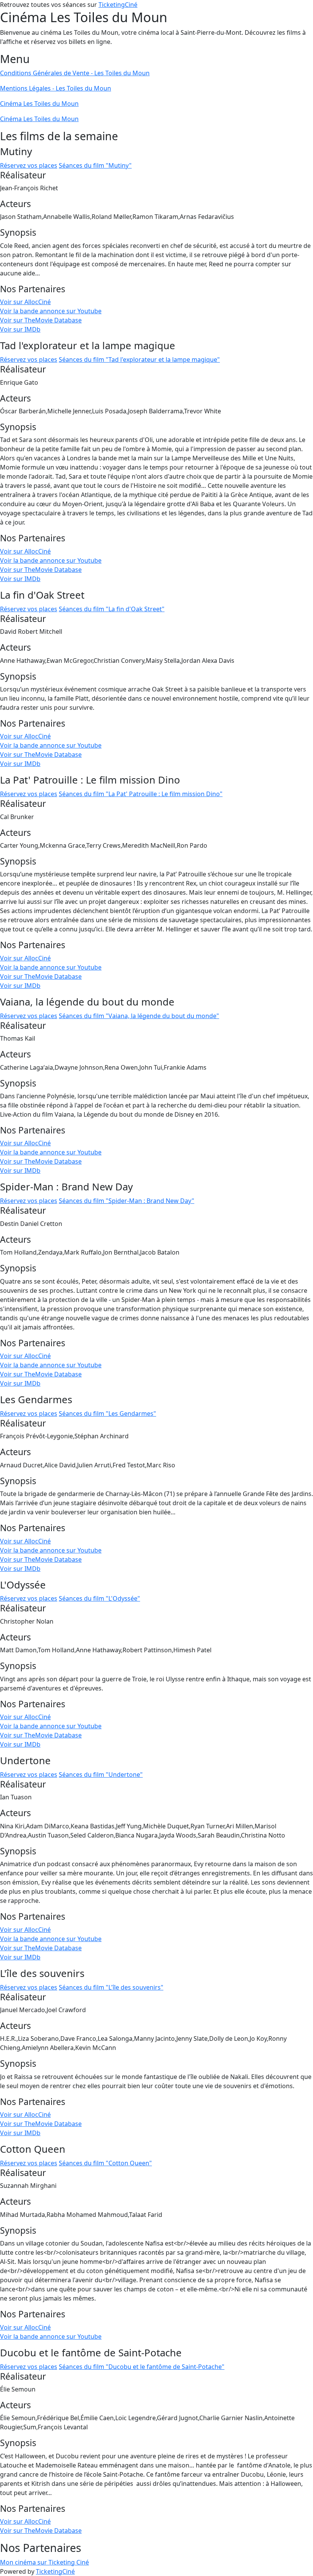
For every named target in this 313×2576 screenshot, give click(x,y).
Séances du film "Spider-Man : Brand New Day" (127, 1201)
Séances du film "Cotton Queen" (105, 2163)
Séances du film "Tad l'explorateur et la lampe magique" (139, 359)
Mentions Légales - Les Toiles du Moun (56, 88)
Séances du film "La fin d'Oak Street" (112, 609)
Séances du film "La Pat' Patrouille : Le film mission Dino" (141, 794)
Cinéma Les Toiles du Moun (39, 104)
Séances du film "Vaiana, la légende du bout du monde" (139, 1016)
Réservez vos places (29, 165)
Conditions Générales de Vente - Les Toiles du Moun (75, 73)
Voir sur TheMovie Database (41, 320)
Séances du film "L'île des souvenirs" (111, 1987)
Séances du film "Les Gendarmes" (107, 1413)
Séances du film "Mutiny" (95, 165)
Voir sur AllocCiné (25, 302)
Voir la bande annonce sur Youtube (51, 311)
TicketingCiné (118, 5)
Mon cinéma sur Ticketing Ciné (44, 2562)
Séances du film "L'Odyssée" (99, 1598)
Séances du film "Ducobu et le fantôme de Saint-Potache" (142, 2367)
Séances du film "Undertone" (101, 1775)
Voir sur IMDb (20, 329)
